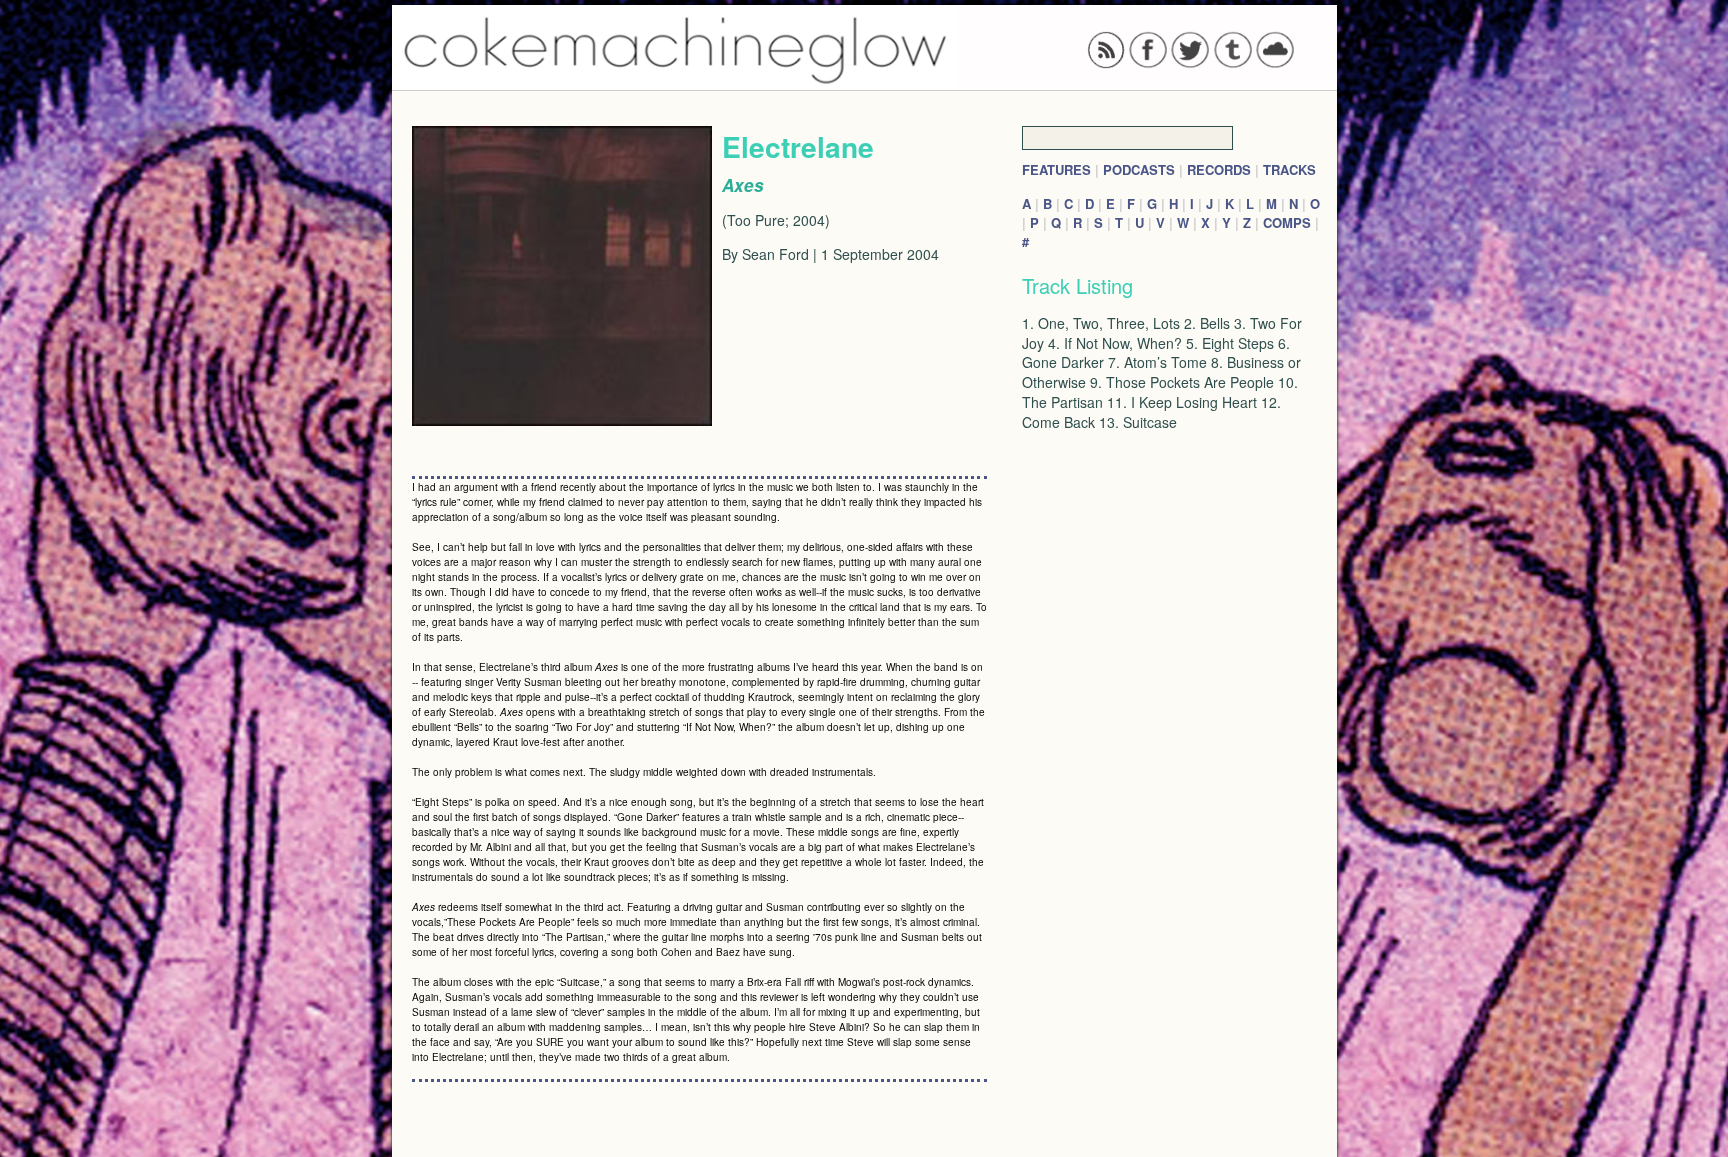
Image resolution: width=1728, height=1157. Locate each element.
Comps (1287, 222)
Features (1056, 169)
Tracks (1289, 169)
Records (1219, 169)
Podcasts (1139, 169)
